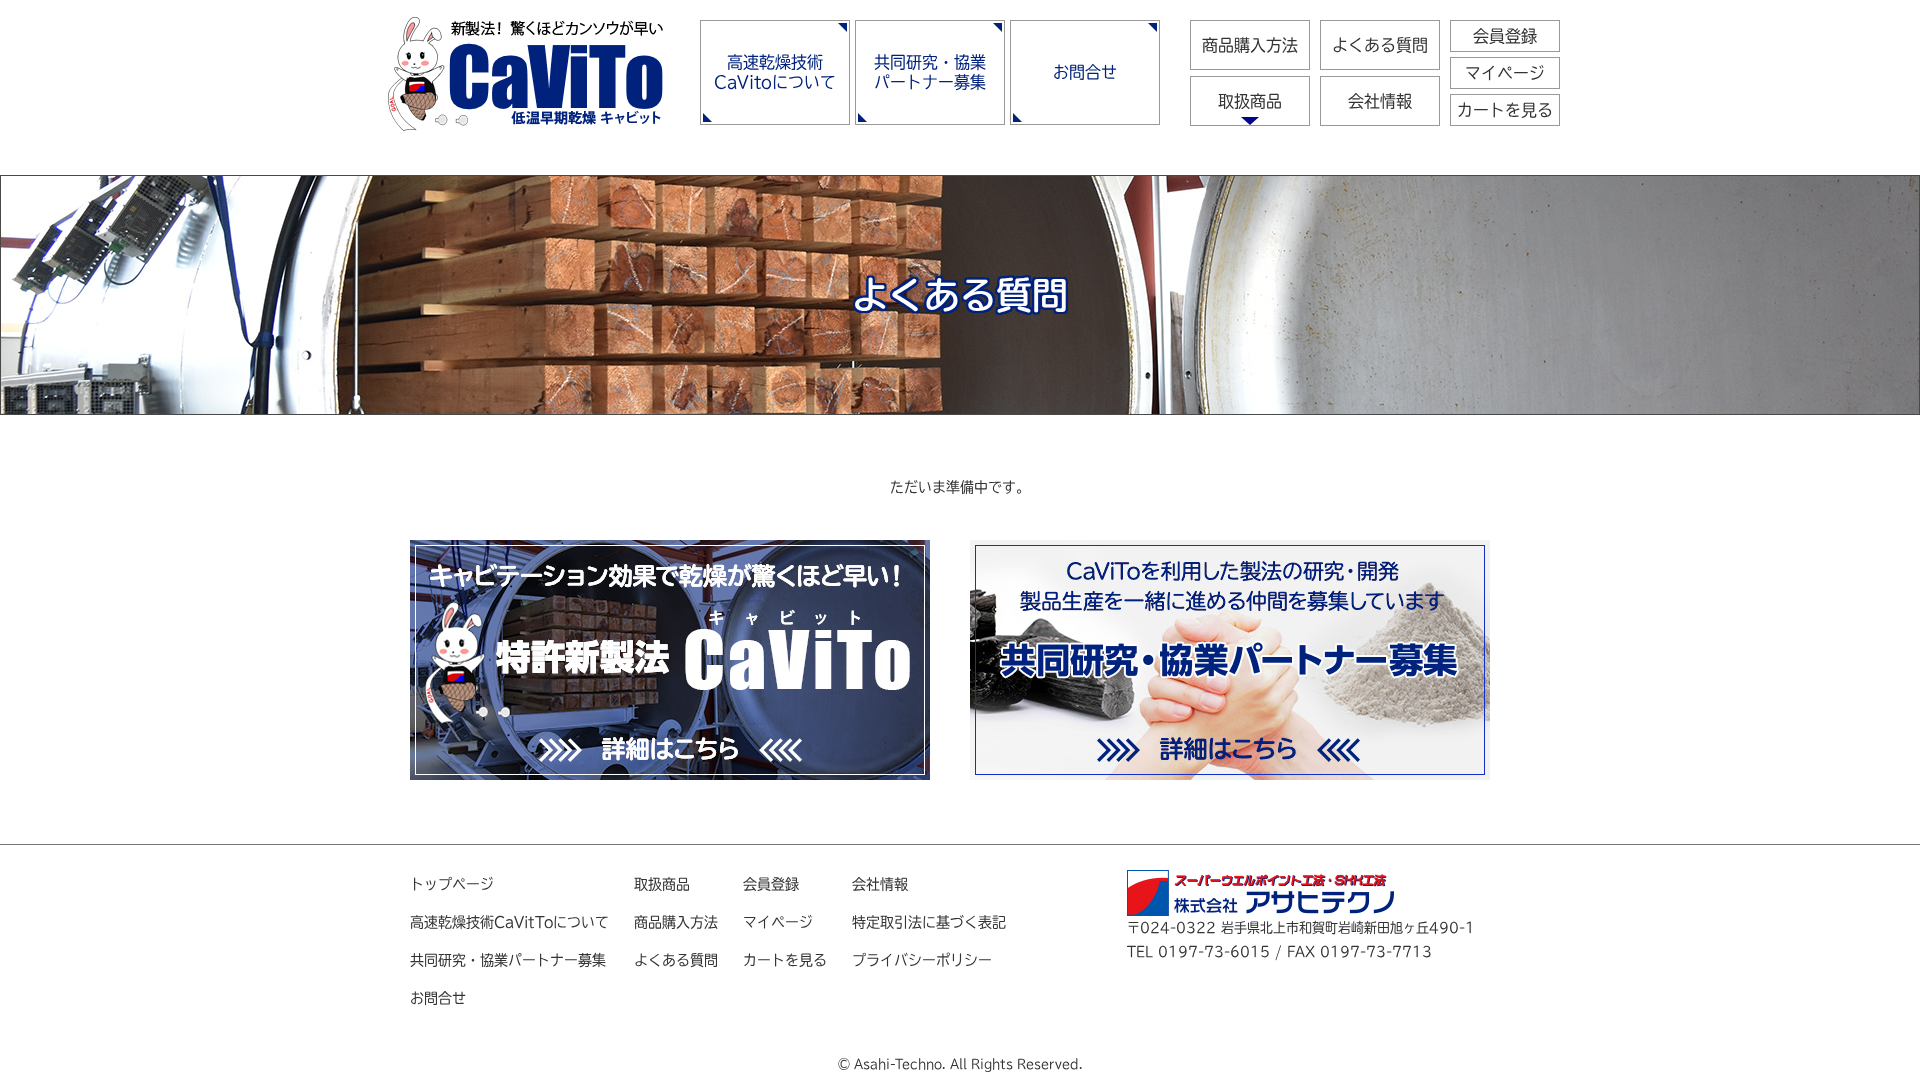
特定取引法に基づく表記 (929, 922)
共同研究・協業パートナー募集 (930, 72)
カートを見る (1505, 110)
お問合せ (1085, 72)
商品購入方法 (1250, 45)
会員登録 (1505, 36)
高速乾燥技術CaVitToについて (509, 922)
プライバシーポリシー (922, 960)
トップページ (452, 884)
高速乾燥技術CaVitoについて (775, 72)
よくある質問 (1380, 45)
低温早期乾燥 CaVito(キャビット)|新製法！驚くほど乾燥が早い (525, 74)
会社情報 (1380, 101)
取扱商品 (1250, 101)
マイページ (1505, 73)
